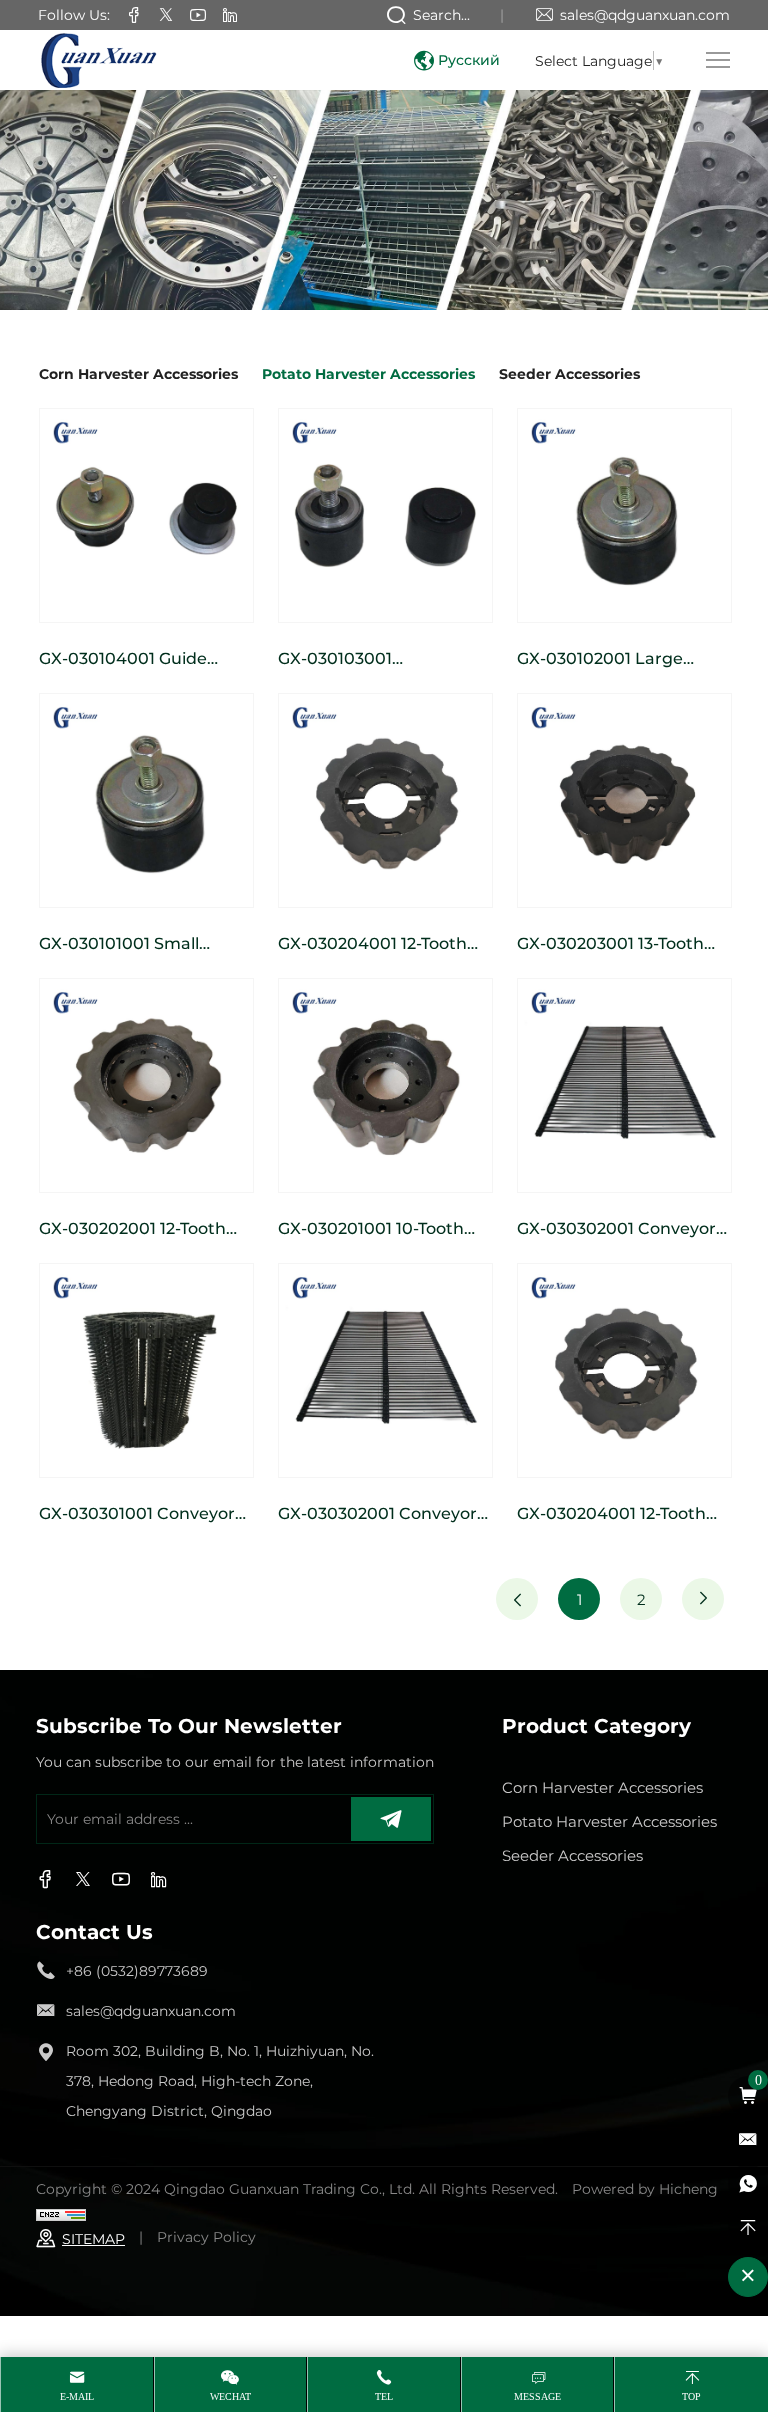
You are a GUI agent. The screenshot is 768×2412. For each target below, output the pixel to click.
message (537, 2396)
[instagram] (198, 15)
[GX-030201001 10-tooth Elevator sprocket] (385, 1085)
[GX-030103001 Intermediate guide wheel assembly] (385, 515)
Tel (384, 2396)
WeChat (230, 2396)
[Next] (703, 1599)
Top (691, 2396)
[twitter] (166, 15)
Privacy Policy (206, 2236)
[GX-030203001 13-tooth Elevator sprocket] (624, 800)
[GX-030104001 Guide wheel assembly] (146, 515)
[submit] (391, 1819)
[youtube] (230, 15)
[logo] (98, 60)
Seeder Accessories (569, 373)
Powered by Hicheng (645, 2188)
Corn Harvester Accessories (138, 373)
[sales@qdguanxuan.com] (748, 2140)
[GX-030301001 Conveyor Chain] (146, 1370)
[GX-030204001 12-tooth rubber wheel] (385, 800)
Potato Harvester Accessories (368, 373)
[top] (748, 2228)
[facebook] (134, 15)
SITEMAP (93, 2238)
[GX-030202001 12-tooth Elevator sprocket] (146, 1085)
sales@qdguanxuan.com (645, 14)
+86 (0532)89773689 (137, 1970)
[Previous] (517, 1599)
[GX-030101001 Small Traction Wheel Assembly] (146, 800)
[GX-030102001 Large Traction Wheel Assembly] (624, 515)
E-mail (77, 2396)
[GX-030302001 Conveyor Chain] (624, 1085)
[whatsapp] (748, 2184)
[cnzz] (61, 2212)
